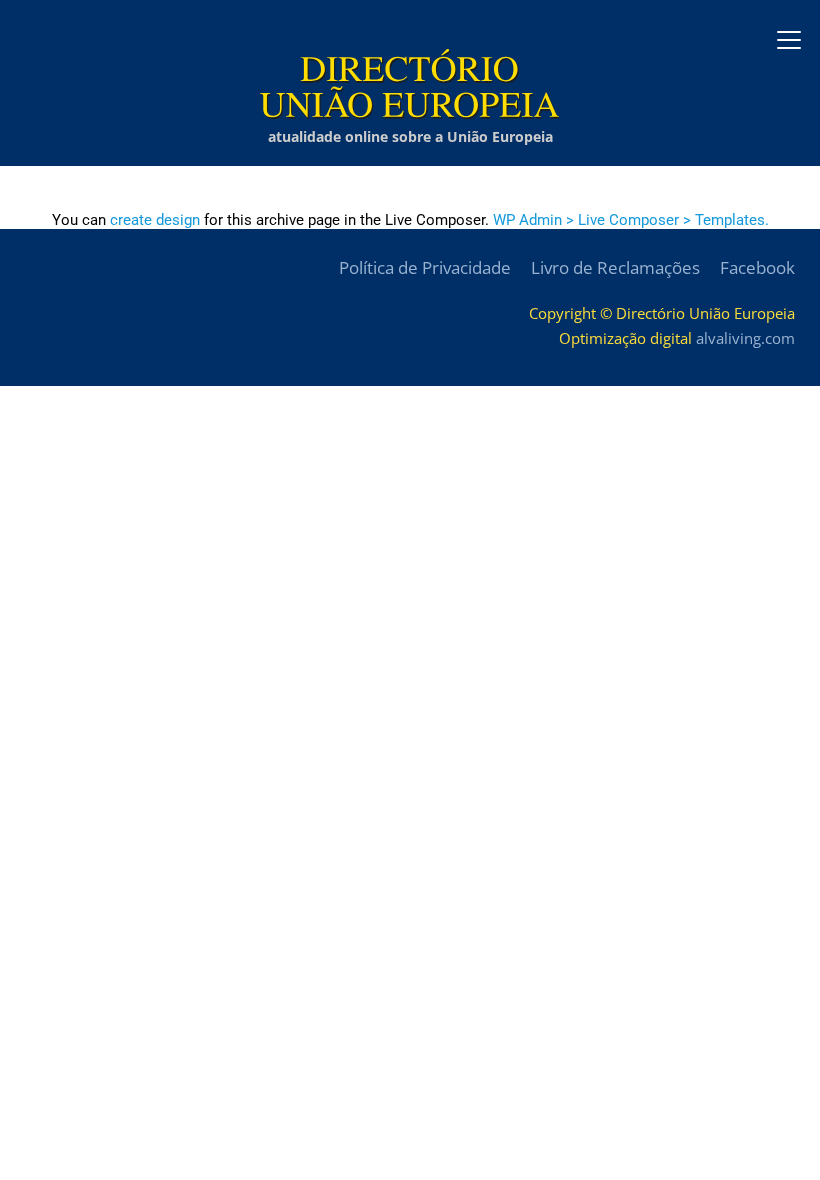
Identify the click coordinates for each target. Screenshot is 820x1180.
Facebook (757, 267)
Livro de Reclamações (615, 267)
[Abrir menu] (789, 40)
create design (155, 220)
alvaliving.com (745, 338)
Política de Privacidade (425, 267)
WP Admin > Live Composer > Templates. (631, 220)
